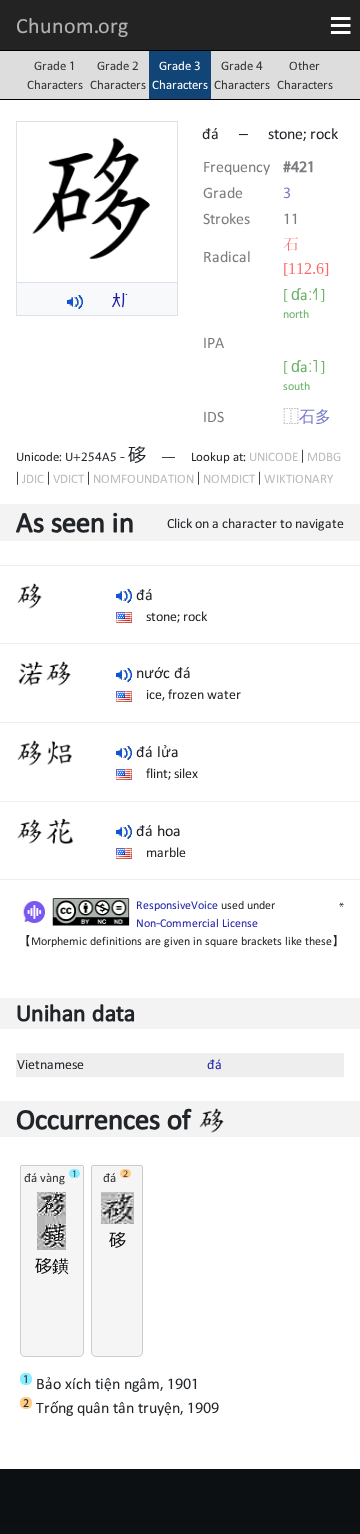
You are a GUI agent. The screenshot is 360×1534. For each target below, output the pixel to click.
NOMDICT (229, 478)
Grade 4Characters (242, 75)
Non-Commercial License (197, 923)
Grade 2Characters (118, 75)
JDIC (33, 478)
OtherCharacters (305, 75)
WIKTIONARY (298, 478)
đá (214, 1064)
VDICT (68, 478)
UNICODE (273, 456)
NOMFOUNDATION (143, 478)
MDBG (324, 456)
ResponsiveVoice (177, 905)
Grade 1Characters (55, 75)
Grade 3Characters (180, 75)
